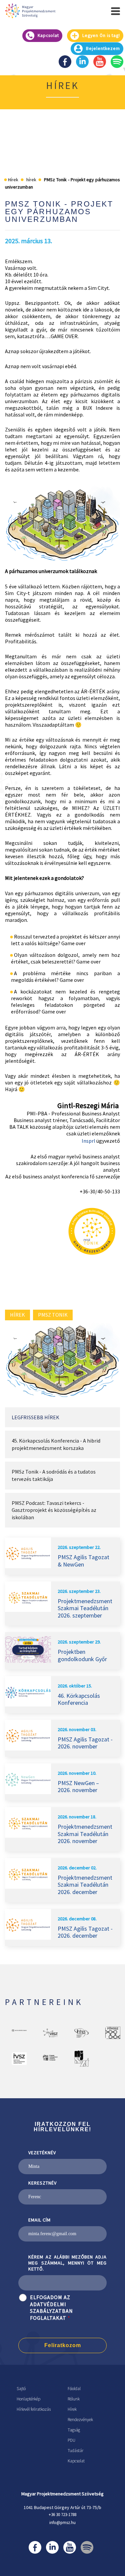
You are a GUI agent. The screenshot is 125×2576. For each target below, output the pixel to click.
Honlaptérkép (28, 2399)
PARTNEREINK (44, 2002)
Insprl (89, 1141)
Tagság (74, 2430)
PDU (71, 2440)
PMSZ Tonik (53, 1315)
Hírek (72, 2409)
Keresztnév (42, 2183)
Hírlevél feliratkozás (34, 2409)
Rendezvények (80, 2420)
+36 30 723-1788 (62, 2515)
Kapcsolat (76, 2461)
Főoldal (74, 2389)
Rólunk (74, 2399)
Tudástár (75, 2451)
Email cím (39, 2220)
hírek (17, 1315)
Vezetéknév (42, 2153)
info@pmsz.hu (62, 2523)
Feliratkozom (63, 2345)
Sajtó (21, 2389)
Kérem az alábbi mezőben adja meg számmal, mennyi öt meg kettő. (67, 2263)
